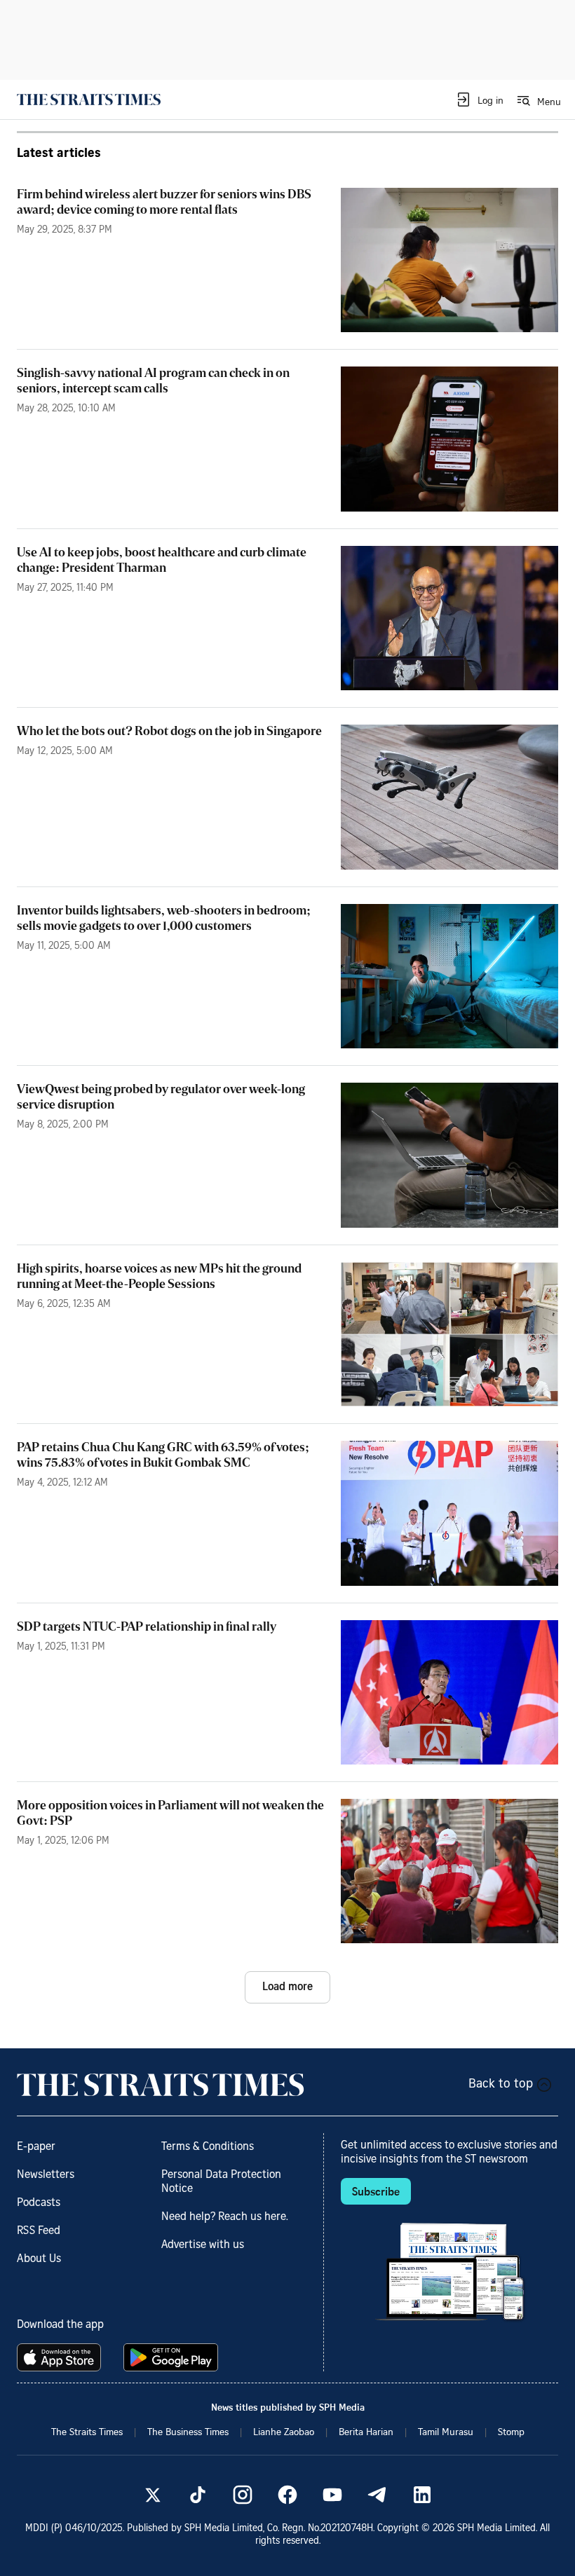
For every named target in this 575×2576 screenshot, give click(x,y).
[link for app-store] (62, 2357)
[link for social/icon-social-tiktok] (198, 2495)
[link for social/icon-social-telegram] (377, 2495)
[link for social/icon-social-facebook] (287, 2495)
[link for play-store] (172, 2357)
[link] (89, 100)
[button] (479, 100)
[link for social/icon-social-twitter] (153, 2495)
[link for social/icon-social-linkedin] (422, 2495)
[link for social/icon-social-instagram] (243, 2495)
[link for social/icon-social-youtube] (332, 2495)
